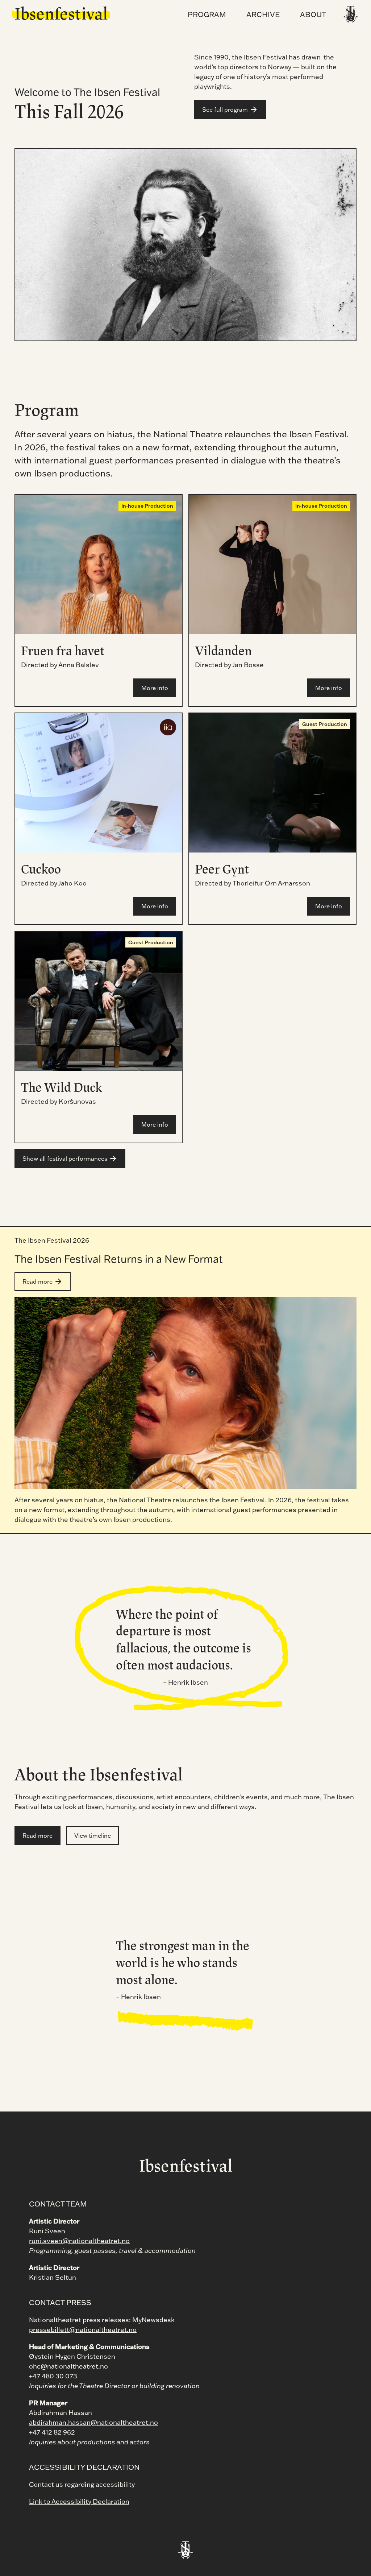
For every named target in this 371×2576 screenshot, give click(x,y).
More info (155, 688)
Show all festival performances (65, 1159)
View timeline (93, 1836)
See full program (225, 110)
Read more (37, 1281)
